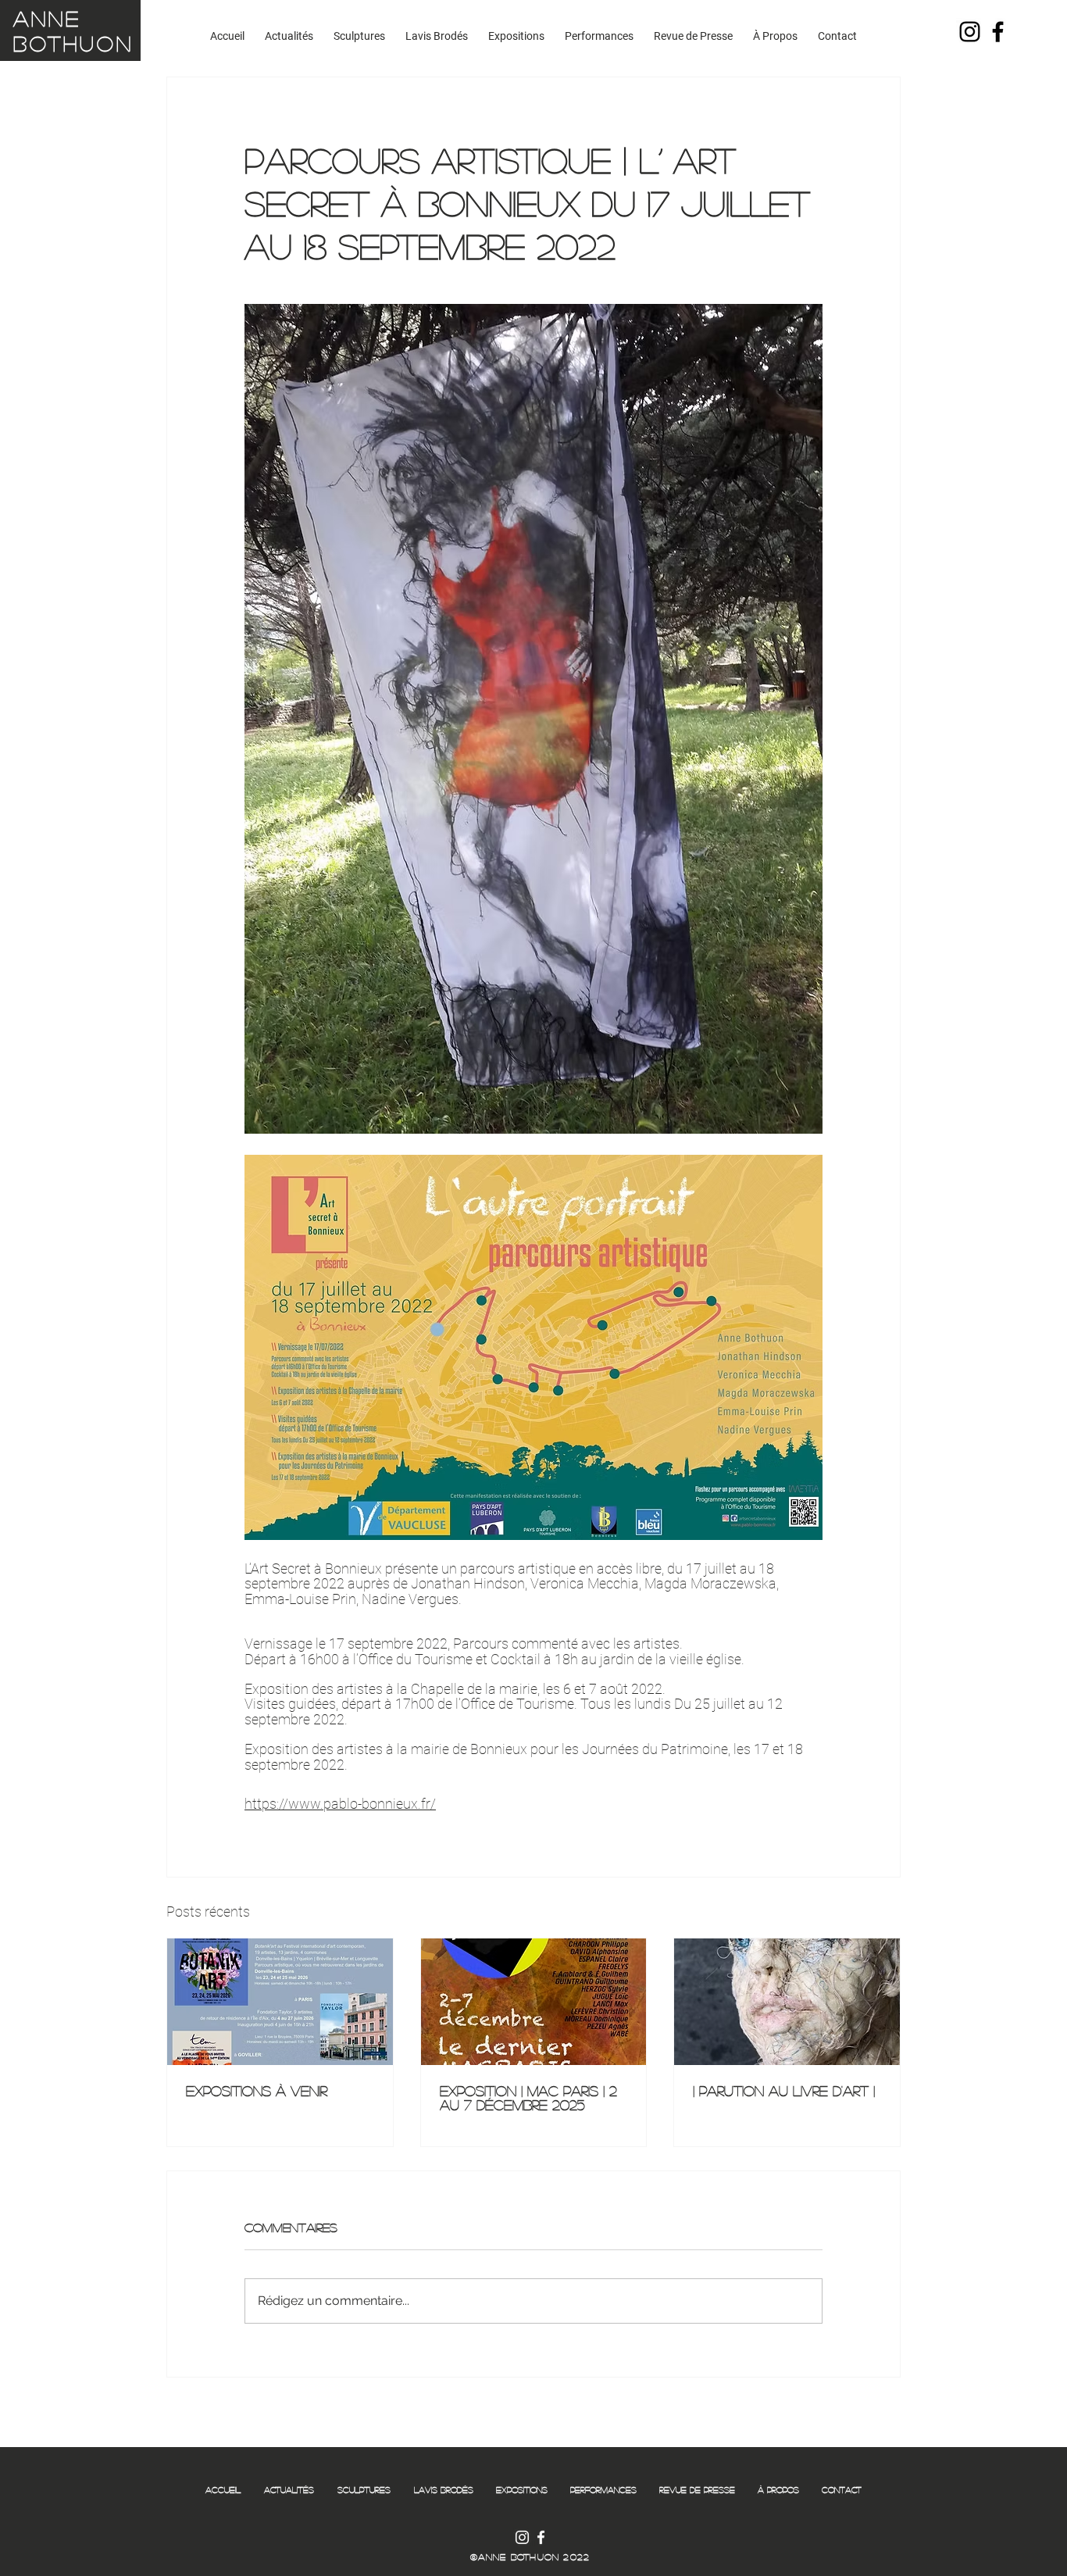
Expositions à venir (257, 2091)
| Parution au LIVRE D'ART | (784, 2091)
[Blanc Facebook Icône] (541, 2537)
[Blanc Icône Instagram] (522, 2537)
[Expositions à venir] (280, 2002)
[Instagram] (970, 32)
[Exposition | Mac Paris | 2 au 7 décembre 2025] (534, 2002)
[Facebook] (998, 32)
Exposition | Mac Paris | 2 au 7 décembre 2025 (528, 2098)
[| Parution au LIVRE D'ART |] (787, 2002)
